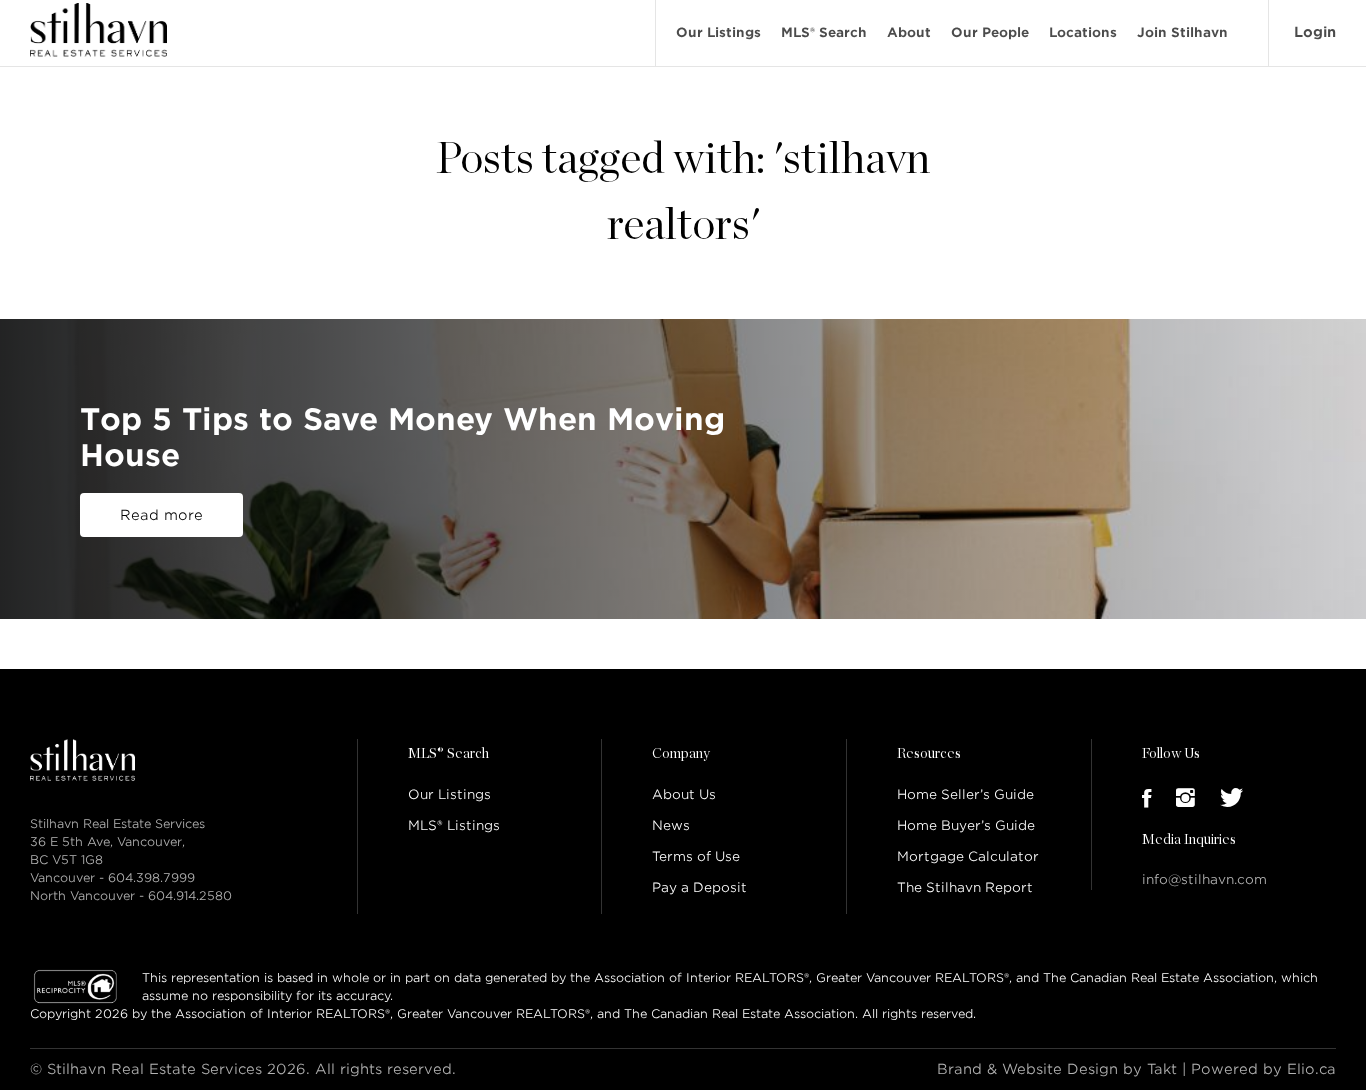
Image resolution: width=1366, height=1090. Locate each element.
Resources (929, 754)
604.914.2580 (190, 895)
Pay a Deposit (699, 887)
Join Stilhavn (1182, 32)
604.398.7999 (151, 877)
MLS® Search (824, 32)
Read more (161, 515)
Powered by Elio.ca (1263, 1069)
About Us (684, 794)
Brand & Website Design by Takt (1057, 1069)
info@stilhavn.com (1204, 879)
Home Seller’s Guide (965, 794)
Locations (1083, 32)
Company (681, 754)
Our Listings (718, 32)
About (909, 32)
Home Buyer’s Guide (966, 825)
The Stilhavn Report (965, 887)
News (671, 825)
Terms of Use (696, 856)
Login (1315, 32)
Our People (990, 32)
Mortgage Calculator (968, 856)
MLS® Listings (454, 825)
